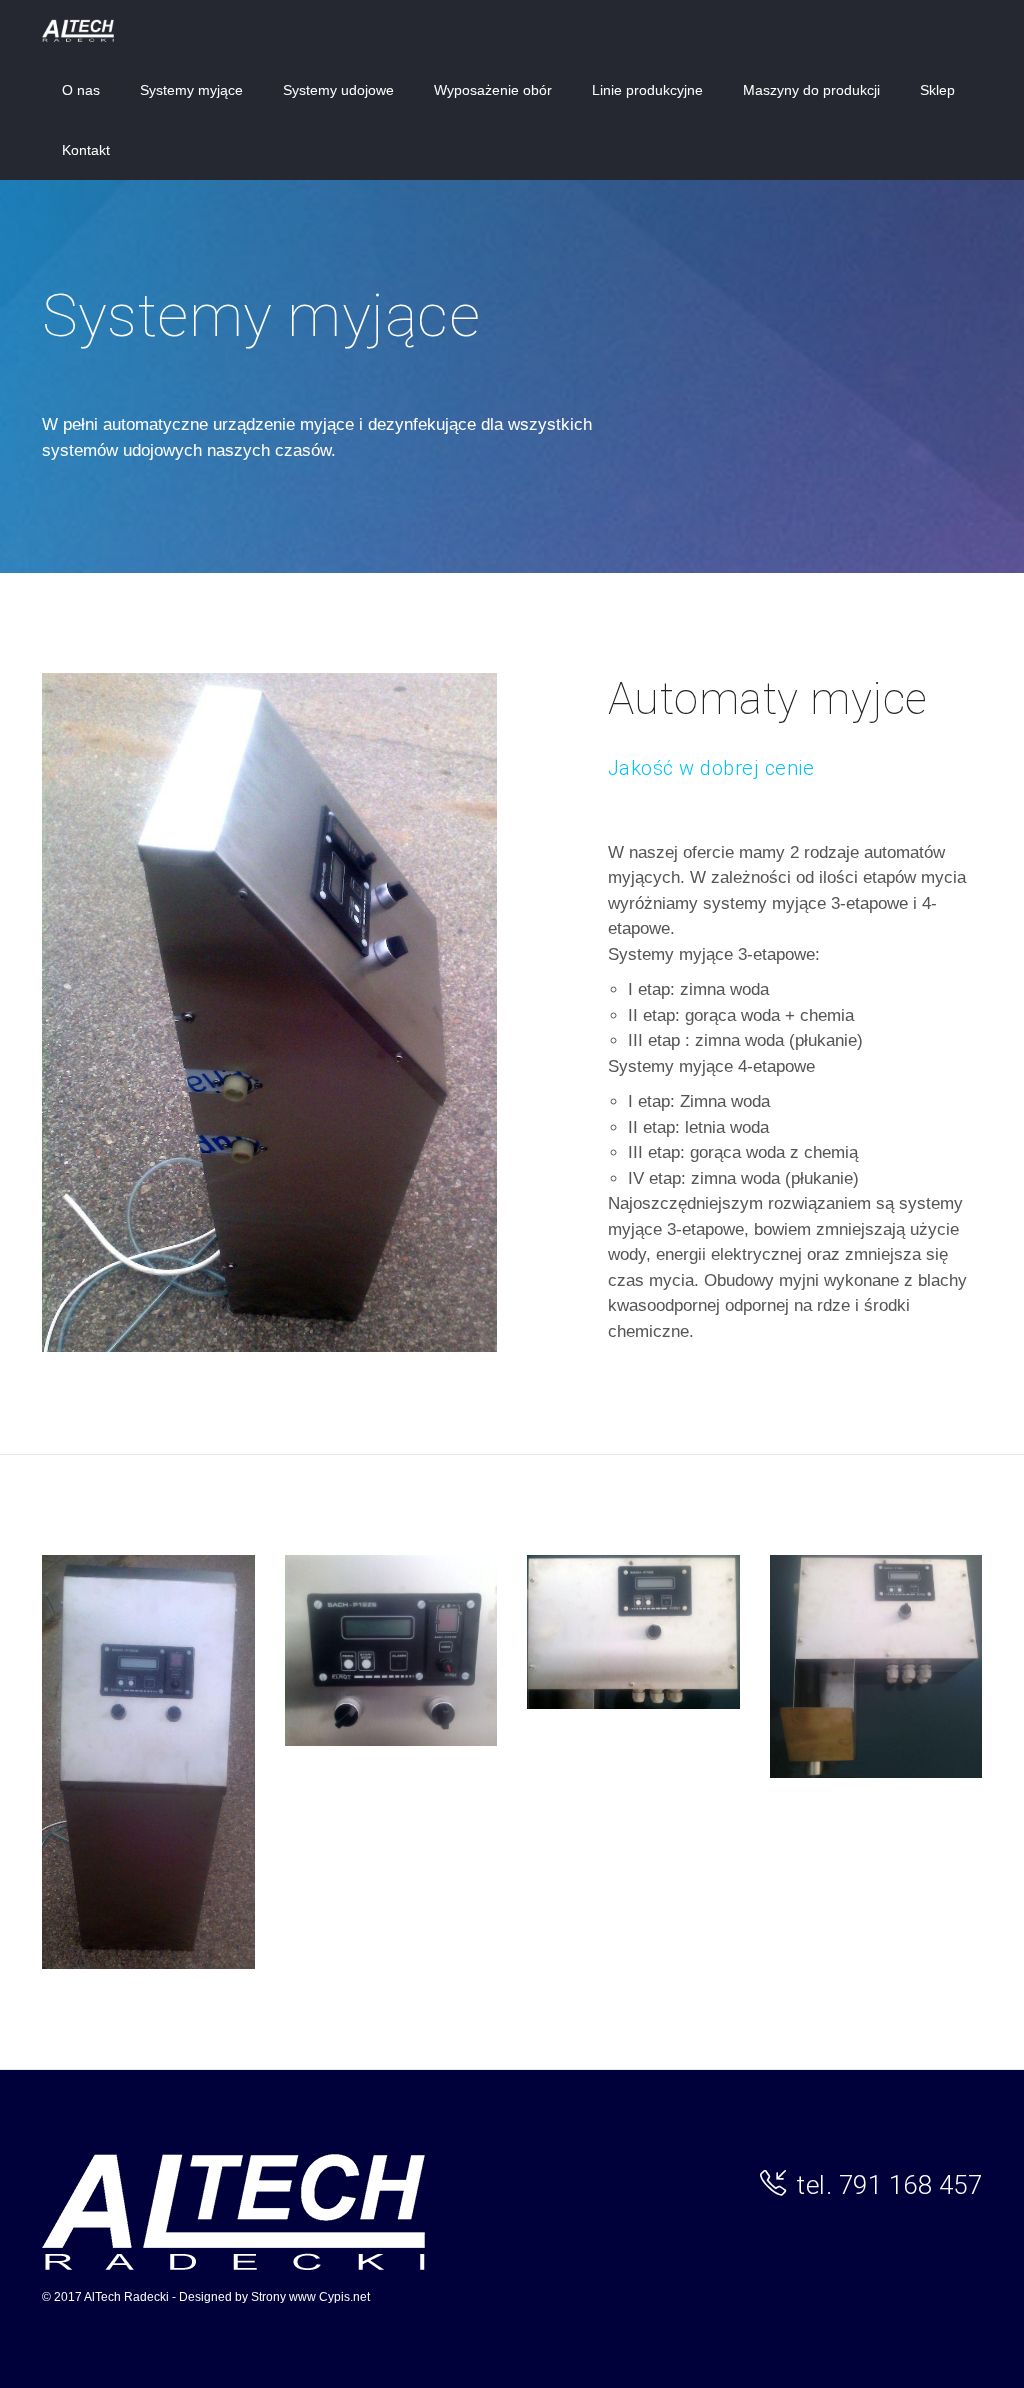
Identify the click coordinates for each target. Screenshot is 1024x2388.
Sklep (937, 90)
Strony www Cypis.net (310, 2297)
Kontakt (86, 150)
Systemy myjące (191, 90)
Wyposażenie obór (493, 90)
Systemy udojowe (338, 90)
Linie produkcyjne (647, 90)
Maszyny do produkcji (811, 90)
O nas (81, 90)
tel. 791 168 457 (889, 2185)
